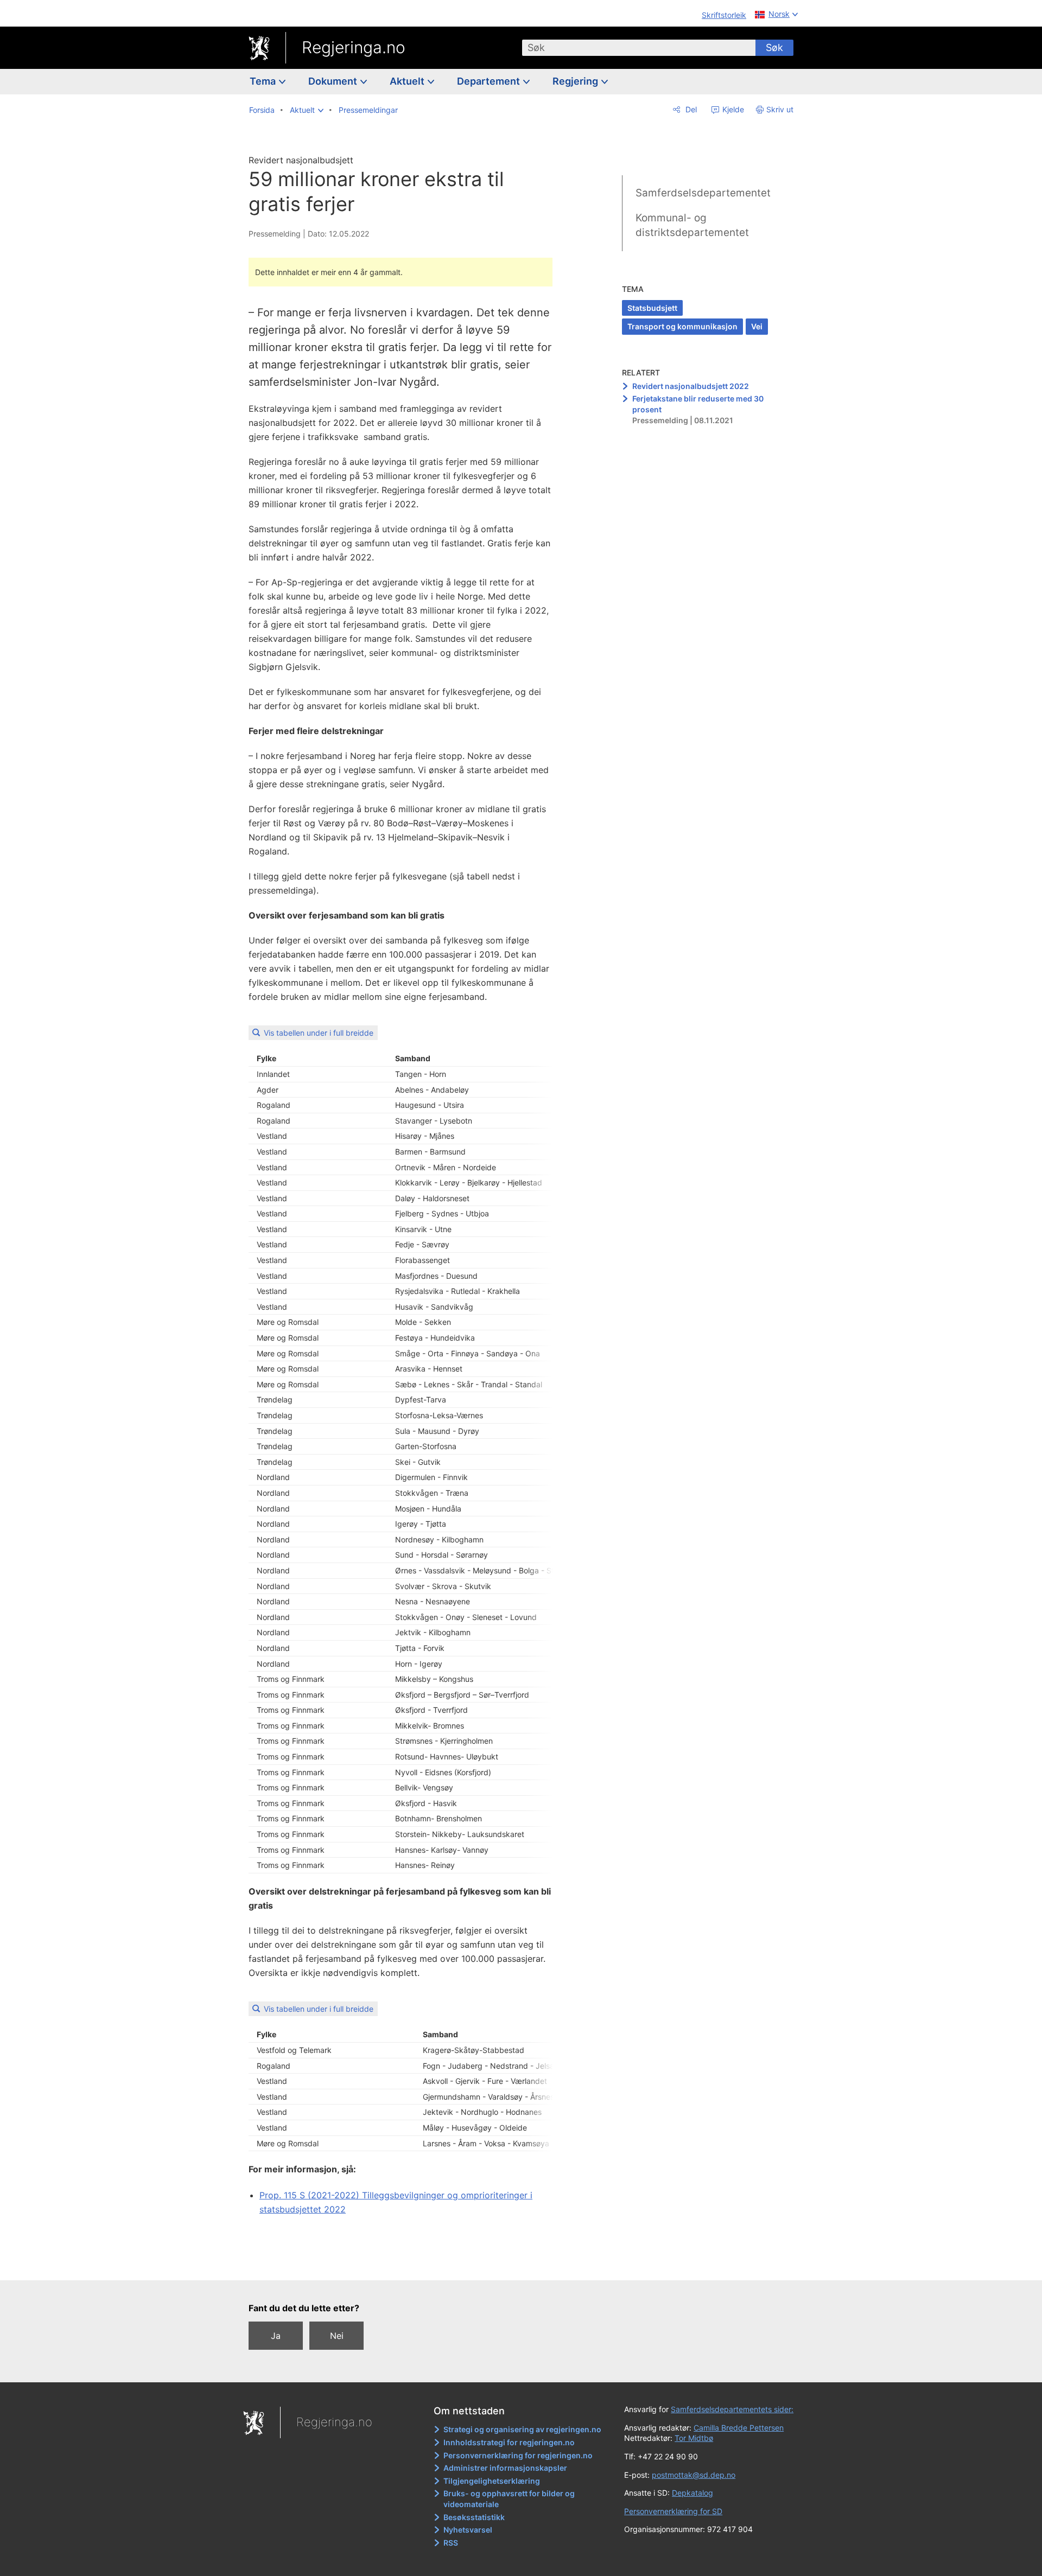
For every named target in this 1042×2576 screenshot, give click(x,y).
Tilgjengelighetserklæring (492, 2481)
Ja (276, 2336)
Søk (774, 47)
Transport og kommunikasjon (682, 326)
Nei (337, 2336)
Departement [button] (490, 81)
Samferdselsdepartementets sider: (732, 2409)
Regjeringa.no (354, 47)
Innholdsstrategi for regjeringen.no (509, 2442)
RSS (451, 2543)
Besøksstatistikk (474, 2517)
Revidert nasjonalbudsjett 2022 (691, 386)
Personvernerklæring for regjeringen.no (518, 2455)
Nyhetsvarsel (468, 2530)
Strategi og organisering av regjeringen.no (522, 2429)
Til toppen (406, 2265)
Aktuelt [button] (408, 81)
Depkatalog (692, 2493)
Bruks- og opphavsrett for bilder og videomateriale (509, 2499)
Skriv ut (780, 109)
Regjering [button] (576, 81)
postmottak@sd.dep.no (694, 2475)
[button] (307, 110)
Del (690, 109)
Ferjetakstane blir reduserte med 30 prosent (698, 404)
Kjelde (732, 109)
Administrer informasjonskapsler (505, 2468)
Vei (757, 326)
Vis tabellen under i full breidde (319, 1033)
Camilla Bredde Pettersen (739, 2428)
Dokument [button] (334, 81)
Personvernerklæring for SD (673, 2511)
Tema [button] (264, 81)
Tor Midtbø (694, 2438)
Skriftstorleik (724, 15)
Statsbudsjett (652, 308)
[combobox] (639, 48)
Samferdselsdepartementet (703, 193)
